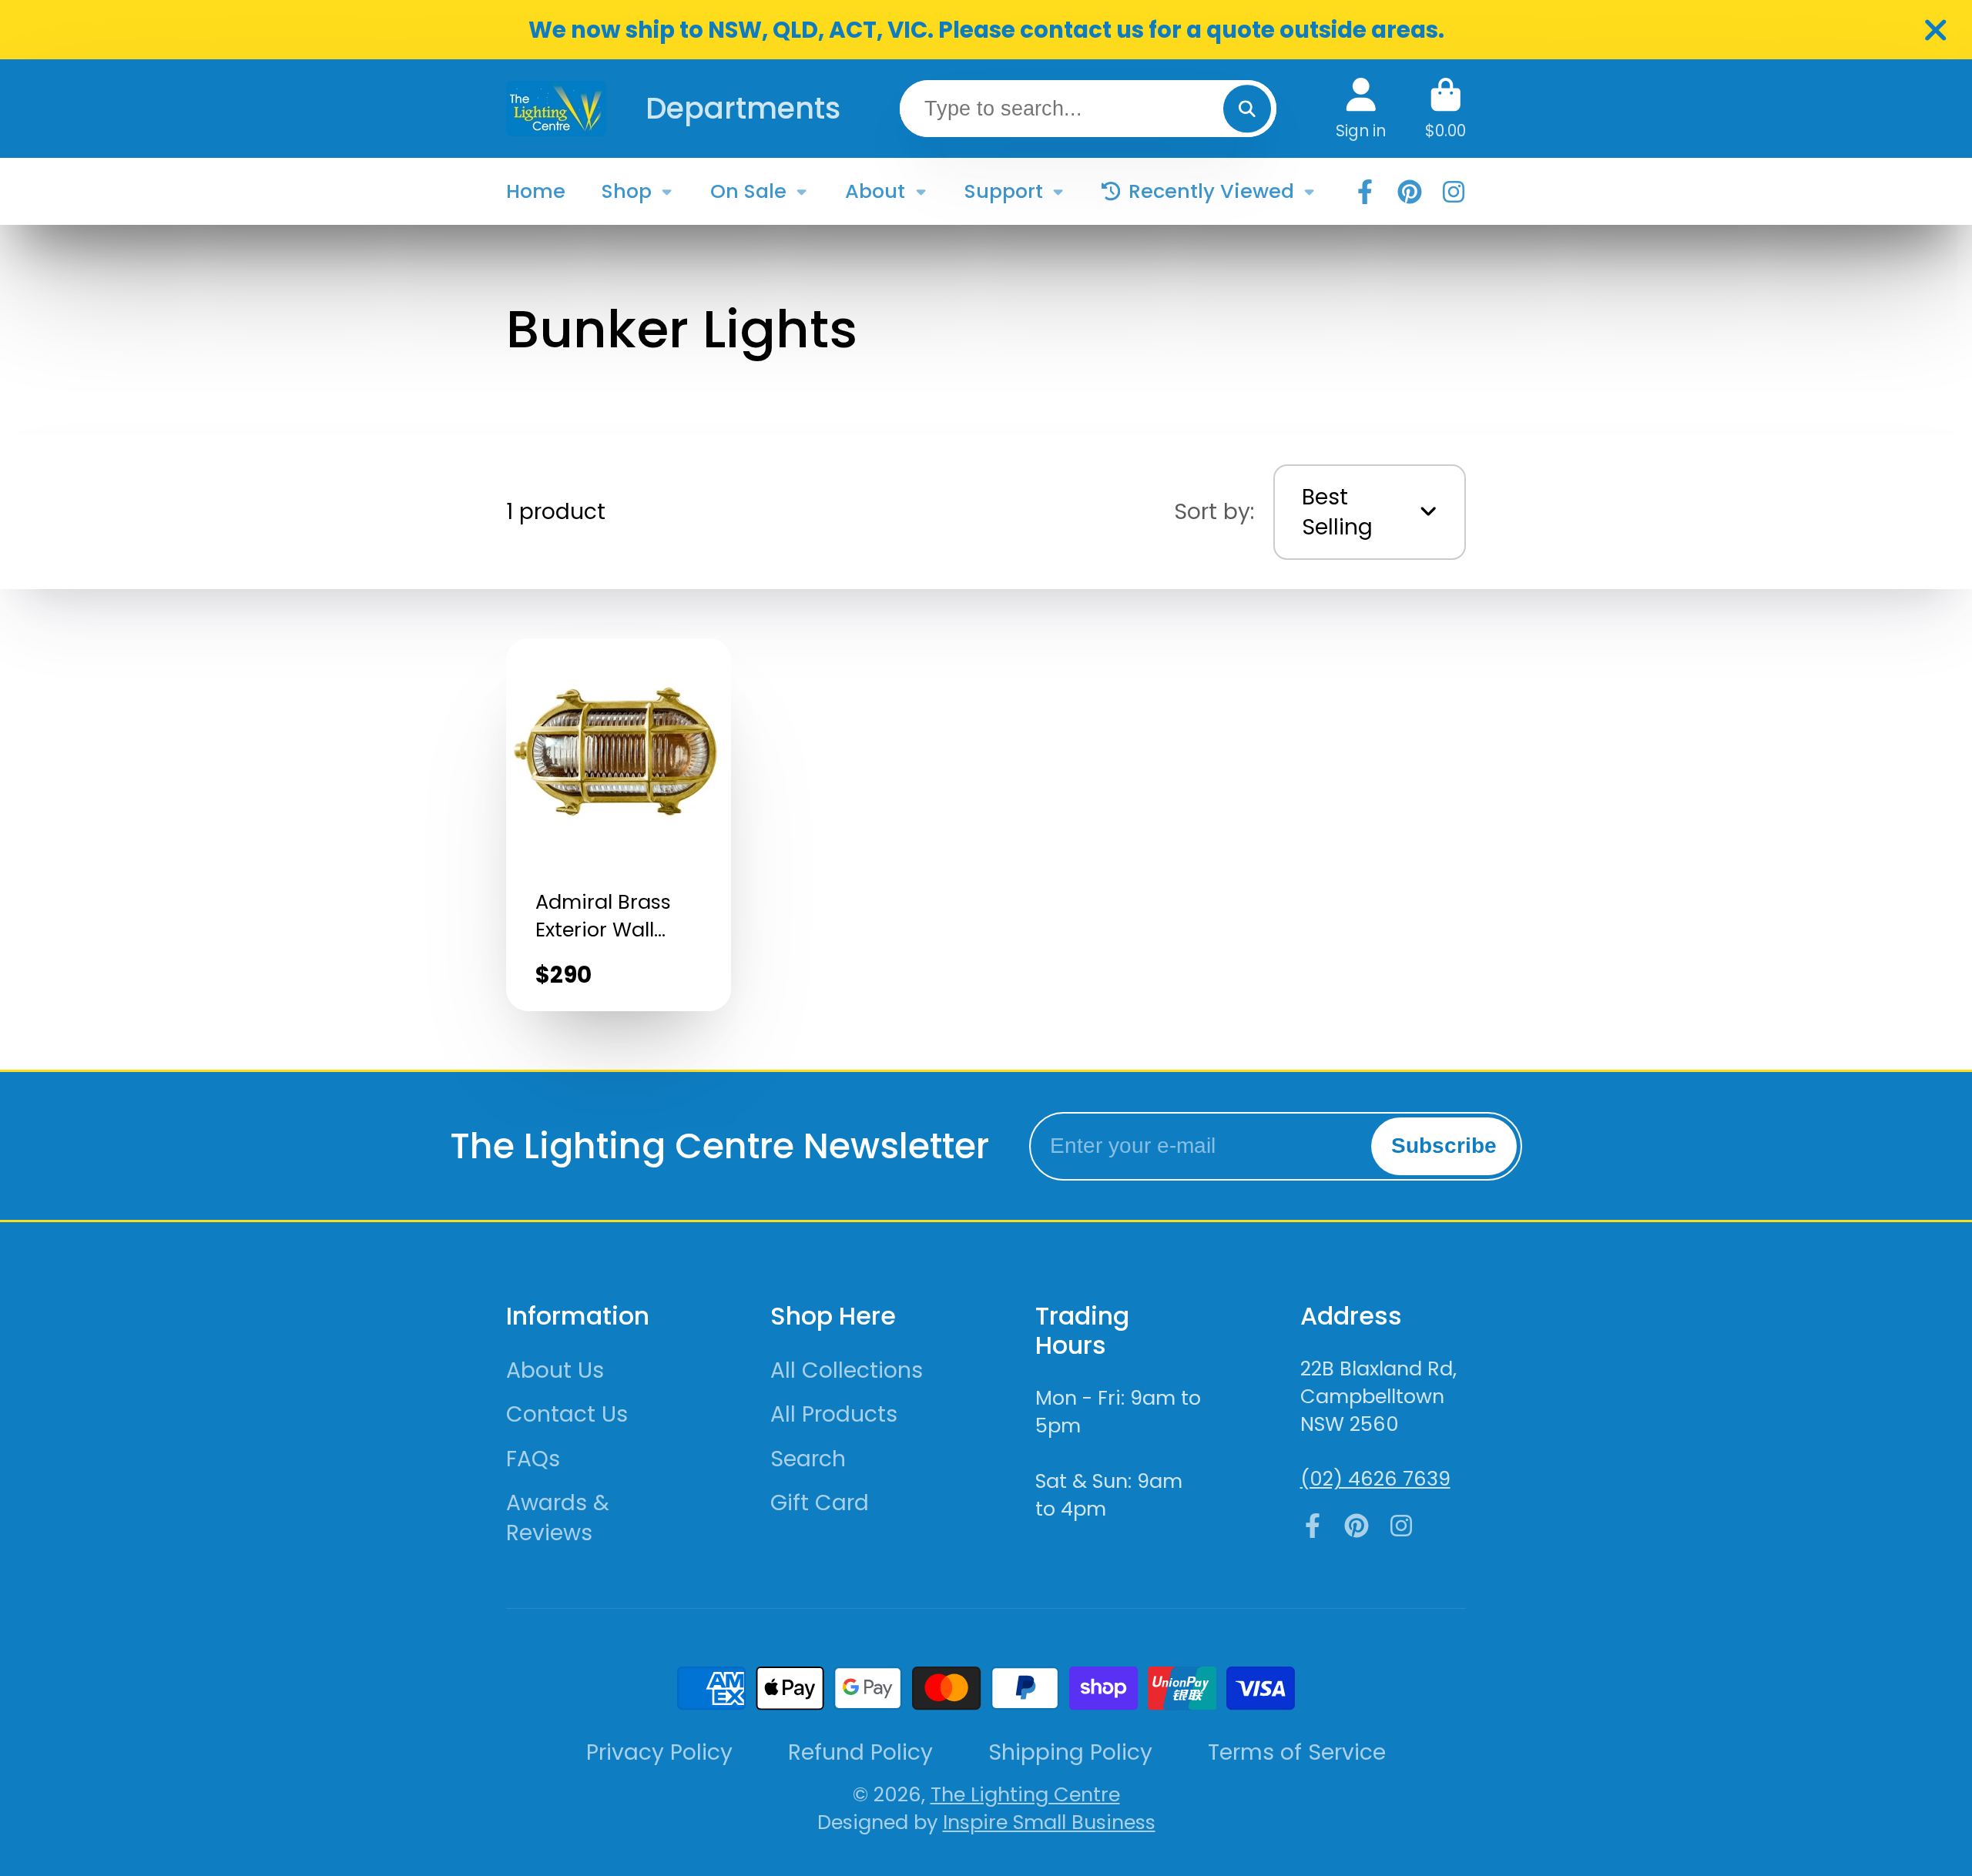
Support (1004, 191)
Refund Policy (860, 1752)
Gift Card (820, 1503)
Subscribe (1444, 1146)
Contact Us (567, 1414)
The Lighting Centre (1025, 1794)
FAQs (533, 1459)
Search (808, 1459)
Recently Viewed (1211, 191)
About (875, 191)
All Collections (847, 1370)
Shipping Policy (1070, 1752)
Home (536, 191)
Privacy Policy (659, 1752)
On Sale (748, 191)
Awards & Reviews (558, 1518)
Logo (556, 108)
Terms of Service (1297, 1752)
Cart (1445, 108)
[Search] (1247, 108)
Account (1361, 108)
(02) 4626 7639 (1375, 1479)
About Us (555, 1370)
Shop (627, 191)
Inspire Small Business (1049, 1822)
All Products (834, 1414)
